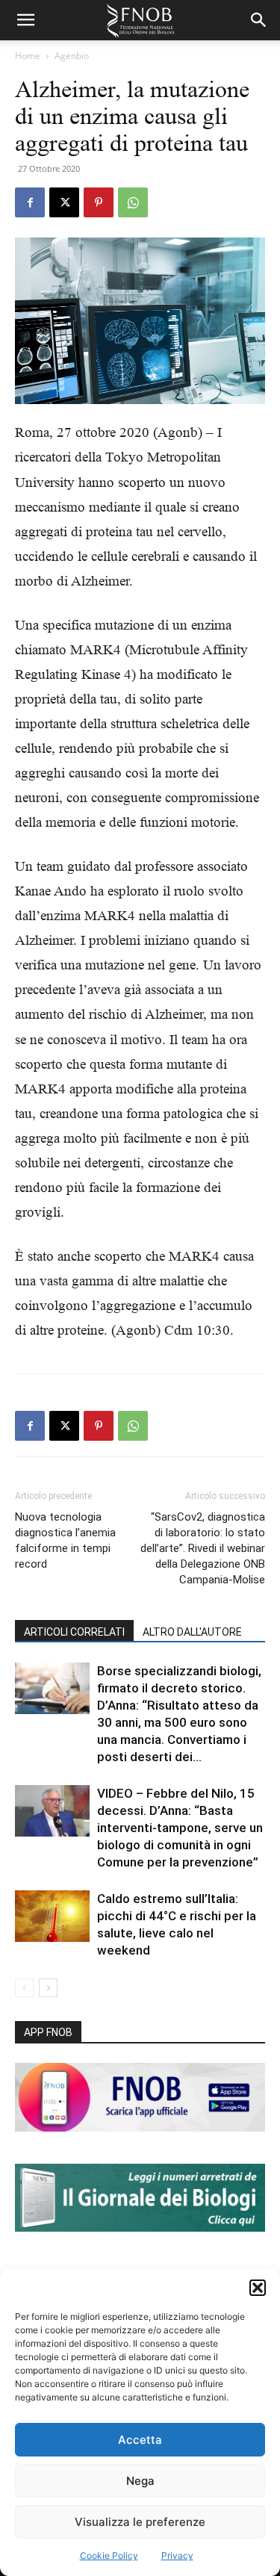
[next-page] (48, 1988)
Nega (140, 2481)
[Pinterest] (99, 202)
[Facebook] (30, 202)
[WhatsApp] (133, 202)
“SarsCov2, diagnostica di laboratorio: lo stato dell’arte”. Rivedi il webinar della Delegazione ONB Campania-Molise (203, 1548)
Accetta (140, 2440)
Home (28, 56)
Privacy (177, 2555)
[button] (258, 2288)
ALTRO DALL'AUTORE (192, 1632)
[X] (64, 202)
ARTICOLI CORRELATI (74, 1632)
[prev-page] (24, 1988)
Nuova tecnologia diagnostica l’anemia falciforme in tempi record (65, 1540)
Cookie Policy (109, 2555)
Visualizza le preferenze (140, 2522)
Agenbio (72, 56)
